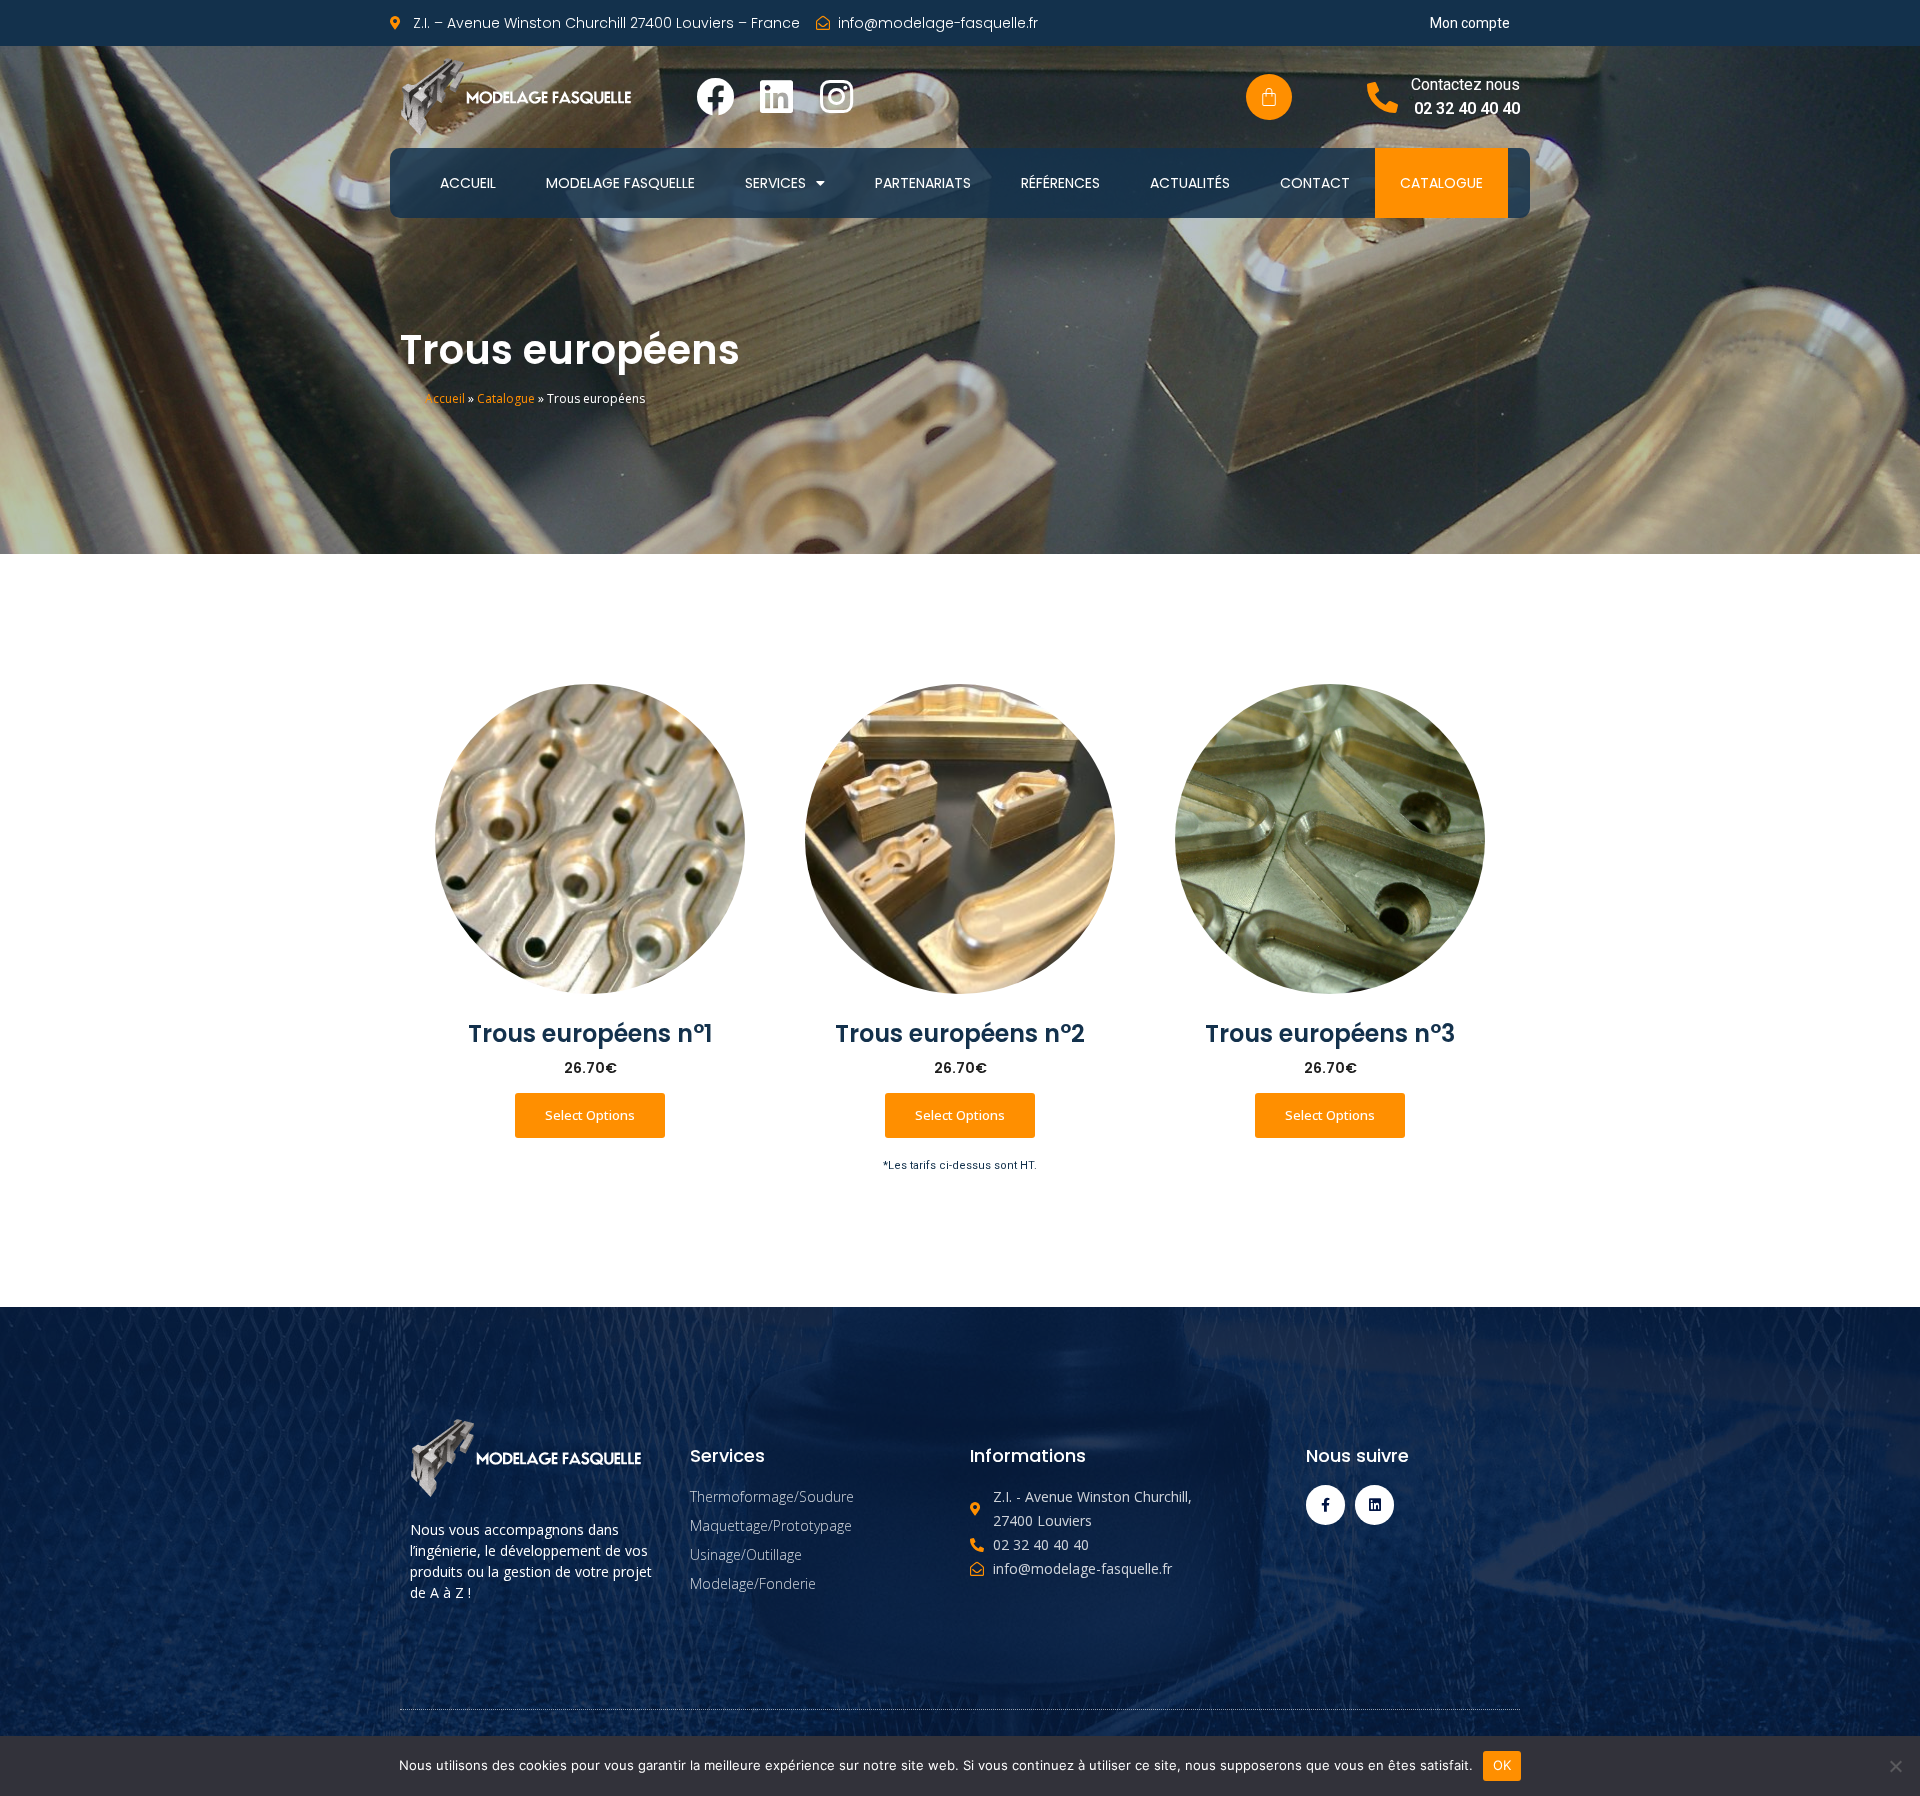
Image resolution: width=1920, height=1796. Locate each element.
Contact (1315, 183)
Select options (590, 1115)
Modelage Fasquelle (620, 183)
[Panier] (1269, 97)
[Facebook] (715, 97)
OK (1502, 1765)
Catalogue (1441, 183)
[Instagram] (837, 97)
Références (1060, 183)
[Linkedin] (776, 97)
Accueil (468, 183)
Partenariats (923, 183)
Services (775, 183)
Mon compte (1470, 23)
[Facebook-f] (1325, 1504)
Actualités (1190, 183)
